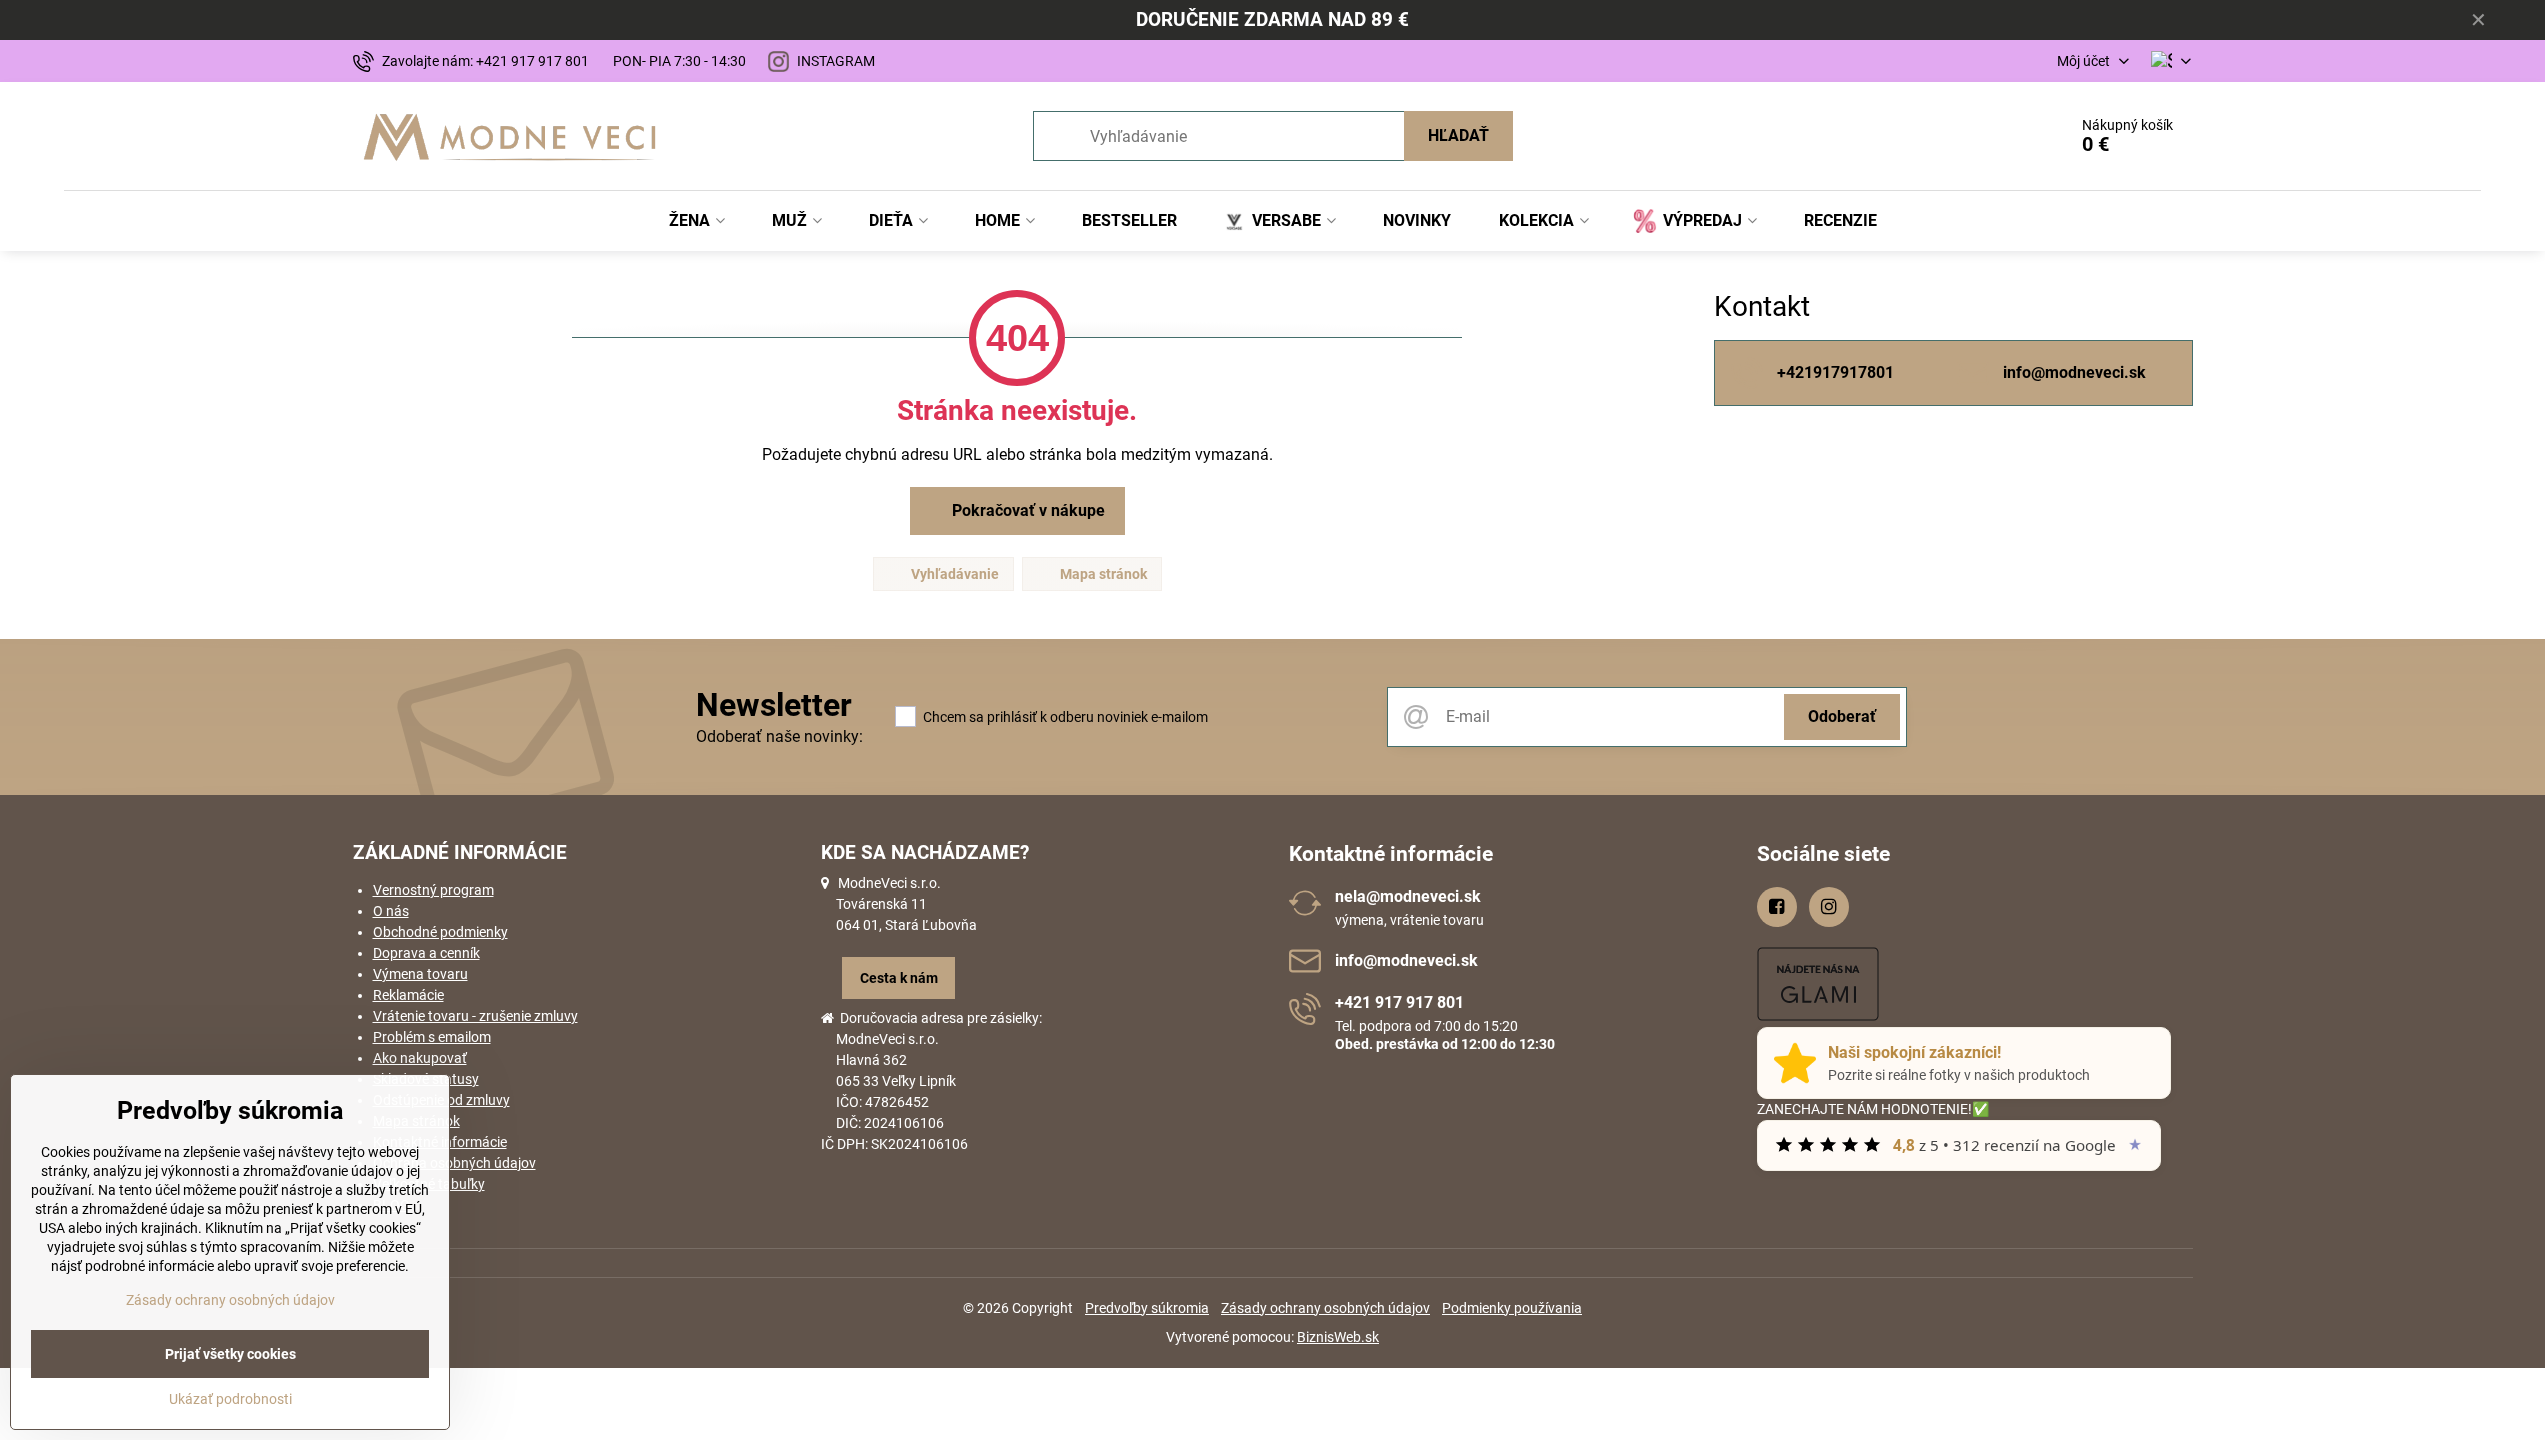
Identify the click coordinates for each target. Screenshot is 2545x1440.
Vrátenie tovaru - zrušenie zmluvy (475, 1016)
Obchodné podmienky (440, 932)
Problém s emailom (432, 1037)
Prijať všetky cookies (230, 1354)
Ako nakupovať (420, 1058)
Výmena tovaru (420, 974)
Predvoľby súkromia (1147, 1308)
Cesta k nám (899, 978)
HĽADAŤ (1458, 135)
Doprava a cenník (426, 953)
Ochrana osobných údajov (454, 1163)
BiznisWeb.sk (1338, 1337)
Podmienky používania (1512, 1308)
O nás (391, 911)
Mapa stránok (1102, 574)
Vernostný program (433, 890)
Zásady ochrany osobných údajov (1325, 1308)
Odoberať (1842, 716)
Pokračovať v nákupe (1026, 510)
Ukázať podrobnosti (230, 1399)
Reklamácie (408, 995)
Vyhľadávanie (953, 574)
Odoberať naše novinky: (779, 736)
